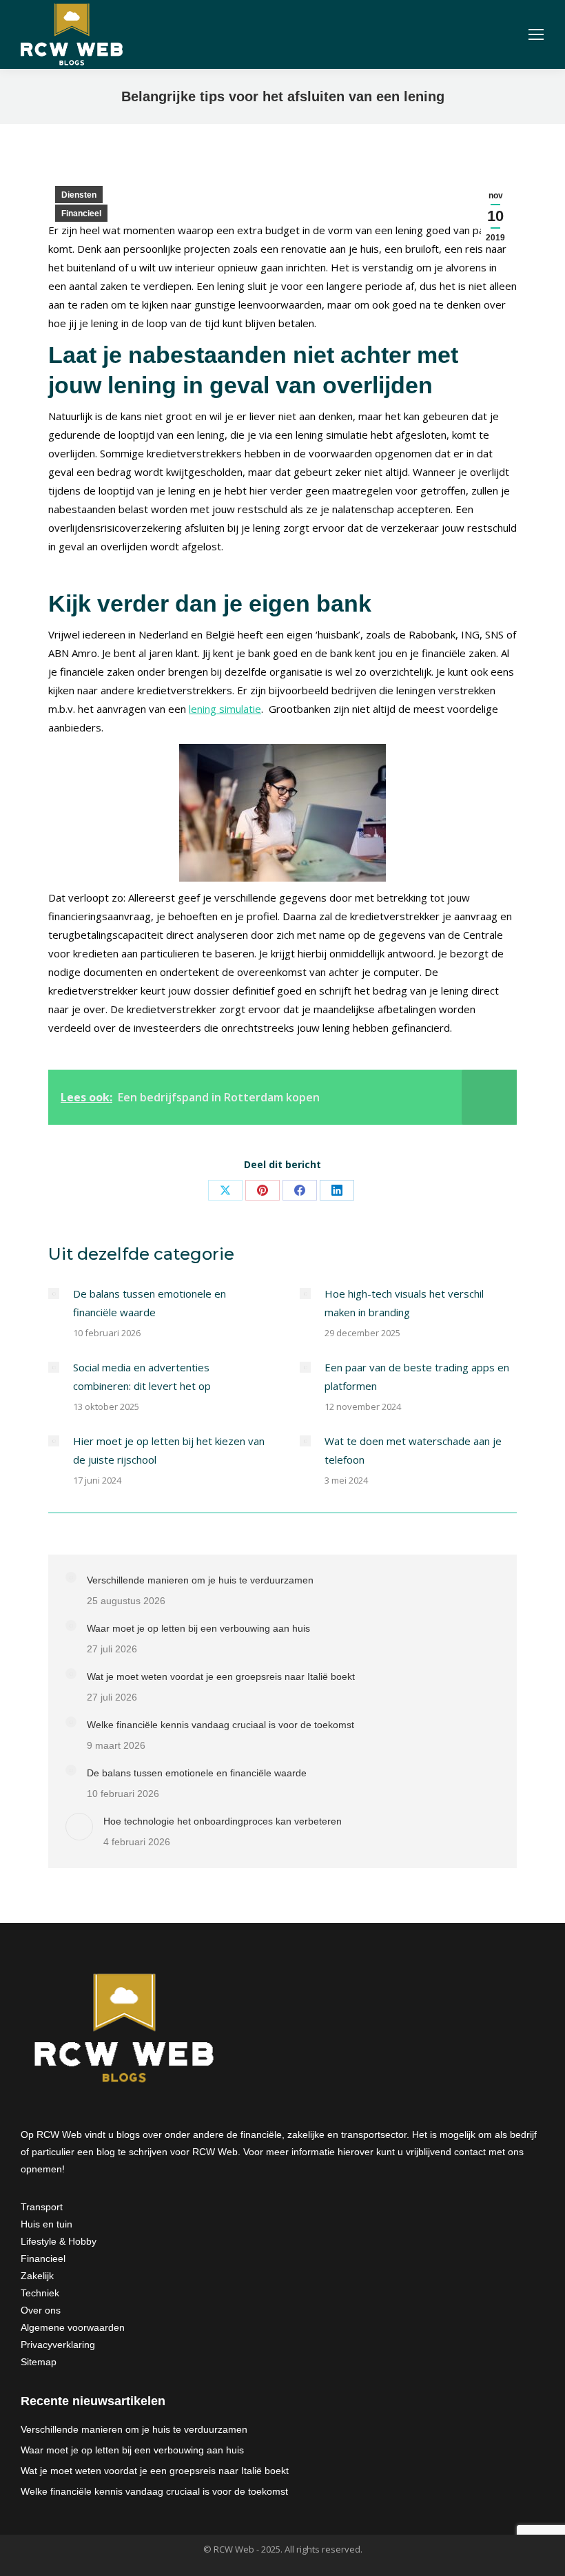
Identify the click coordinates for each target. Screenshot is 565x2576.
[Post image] (54, 1294)
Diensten (79, 195)
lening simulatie (225, 709)
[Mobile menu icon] (536, 34)
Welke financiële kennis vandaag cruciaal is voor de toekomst (220, 1725)
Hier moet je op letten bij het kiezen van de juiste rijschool (169, 1450)
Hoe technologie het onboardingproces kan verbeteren (223, 1821)
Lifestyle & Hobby (59, 2241)
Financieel (81, 214)
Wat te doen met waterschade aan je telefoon (413, 1450)
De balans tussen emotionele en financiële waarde (150, 1303)
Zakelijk (37, 2276)
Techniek (40, 2293)
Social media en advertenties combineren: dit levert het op (142, 1377)
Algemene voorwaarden (73, 2327)
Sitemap (39, 2362)
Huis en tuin (47, 2224)
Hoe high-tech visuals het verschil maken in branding (404, 1303)
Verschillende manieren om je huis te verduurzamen (200, 1580)
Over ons (41, 2310)
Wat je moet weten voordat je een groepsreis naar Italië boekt (221, 1676)
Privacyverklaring (58, 2345)
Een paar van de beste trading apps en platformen (417, 1377)
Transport (42, 2207)
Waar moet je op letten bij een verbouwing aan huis (198, 1628)
